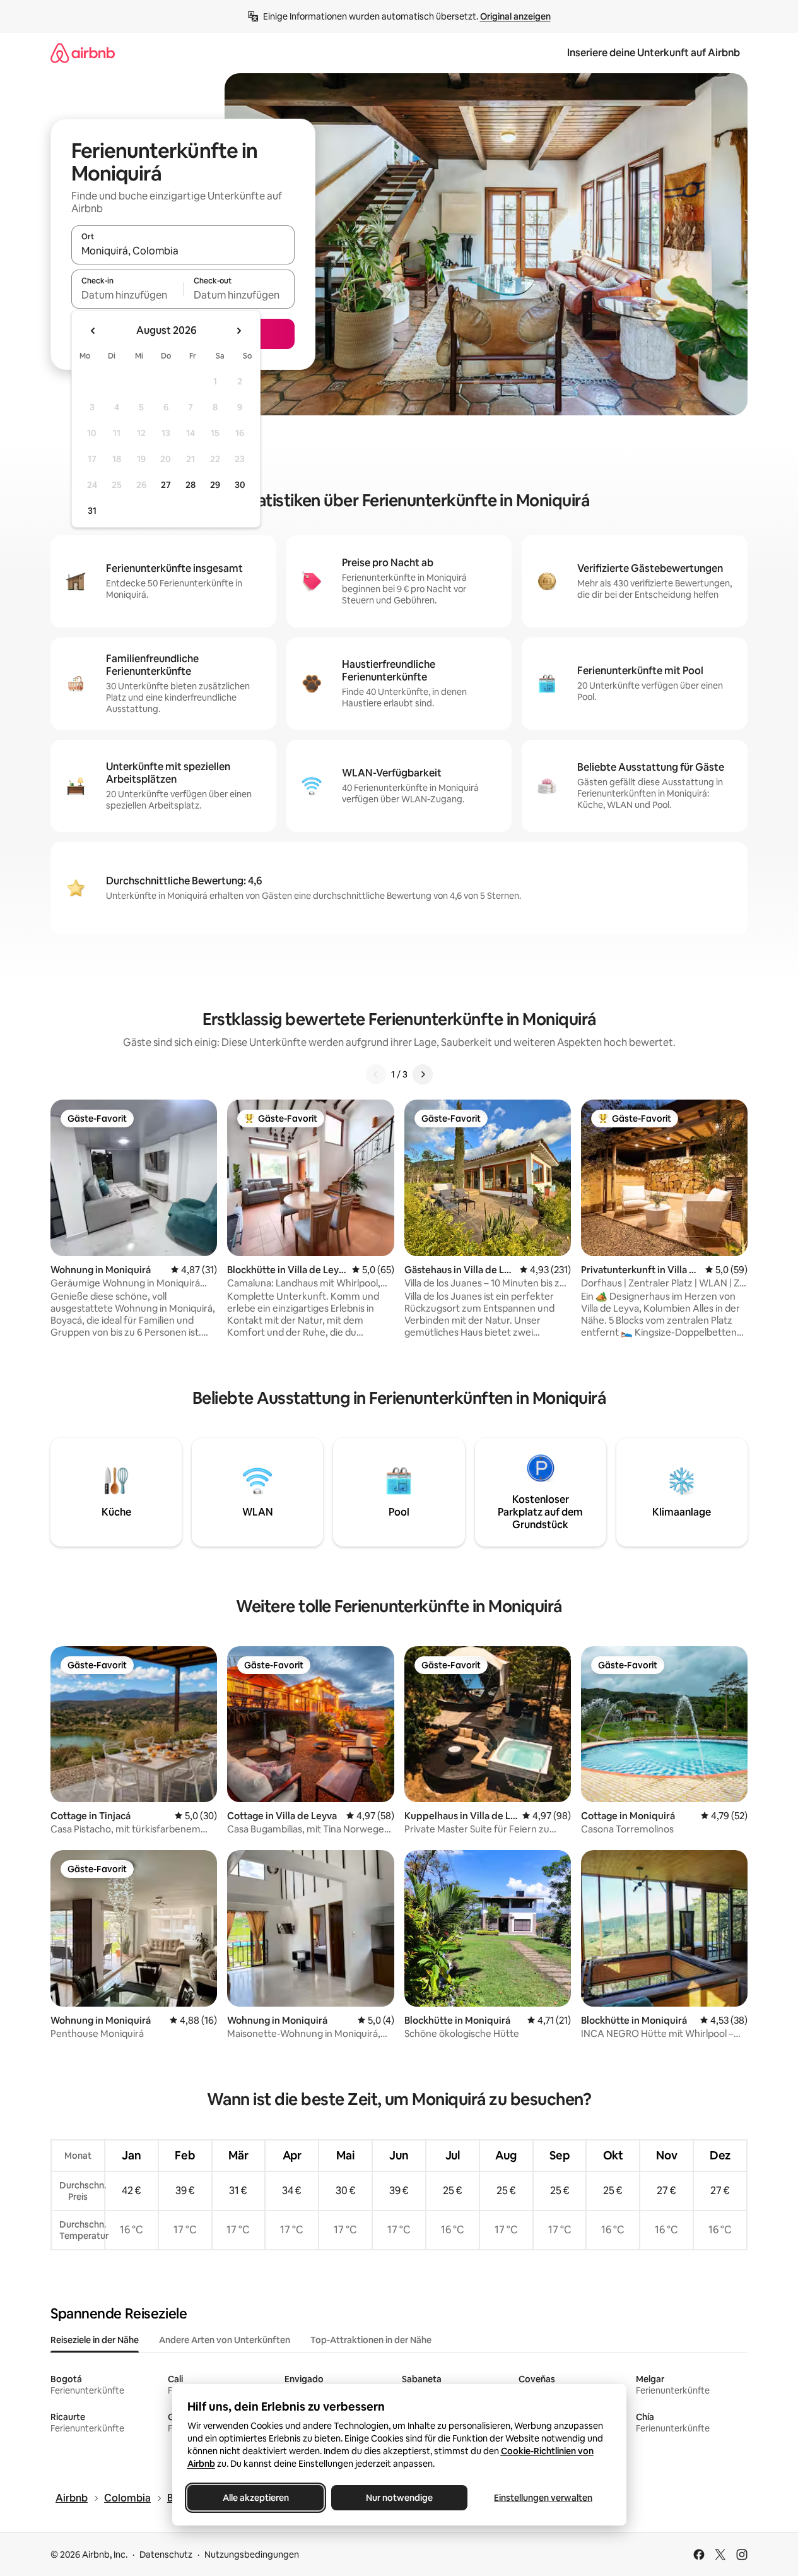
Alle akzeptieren (255, 2498)
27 (166, 485)
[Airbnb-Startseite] (83, 53)
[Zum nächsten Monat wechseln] (238, 331)
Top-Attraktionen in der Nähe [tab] (371, 2340)
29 (215, 485)
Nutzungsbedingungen (252, 2555)
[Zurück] (376, 1074)
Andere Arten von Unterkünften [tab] (225, 2340)
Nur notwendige (399, 2498)
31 (92, 511)
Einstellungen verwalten (543, 2498)
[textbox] (127, 295)
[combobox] (183, 251)
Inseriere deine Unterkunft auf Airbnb (654, 53)
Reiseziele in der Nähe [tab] (95, 2340)
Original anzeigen (515, 16)
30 (240, 485)
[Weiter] (423, 1074)
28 (191, 485)
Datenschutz (166, 2555)
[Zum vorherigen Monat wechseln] (93, 331)
